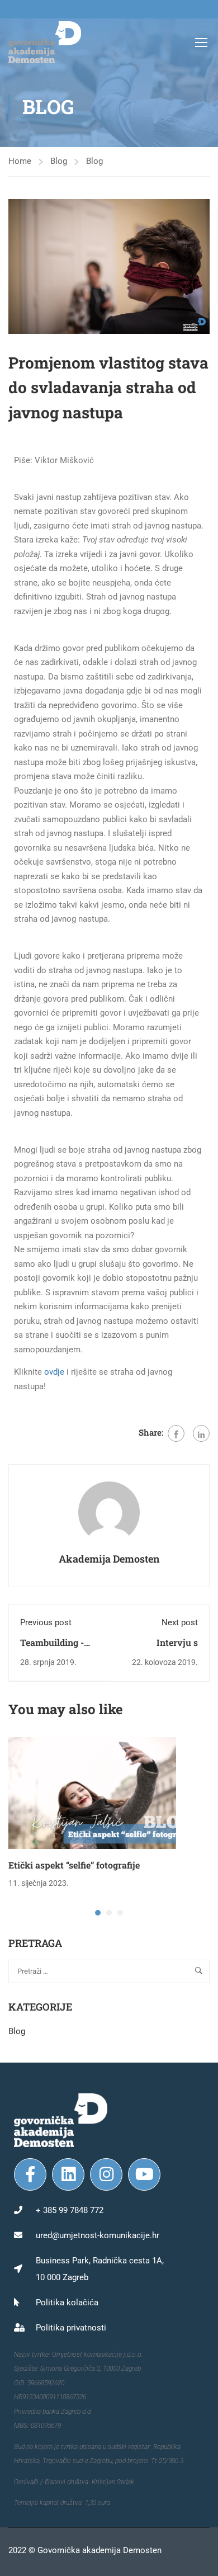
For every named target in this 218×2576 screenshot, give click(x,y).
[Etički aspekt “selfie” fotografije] (92, 1792)
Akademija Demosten (109, 1559)
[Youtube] (144, 2174)
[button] (98, 1913)
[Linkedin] (68, 2174)
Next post (180, 1622)
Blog (59, 161)
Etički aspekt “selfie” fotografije (74, 1865)
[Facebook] (176, 1433)
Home (20, 161)
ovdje (54, 1372)
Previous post (46, 1622)
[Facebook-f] (30, 2174)
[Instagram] (106, 2174)
